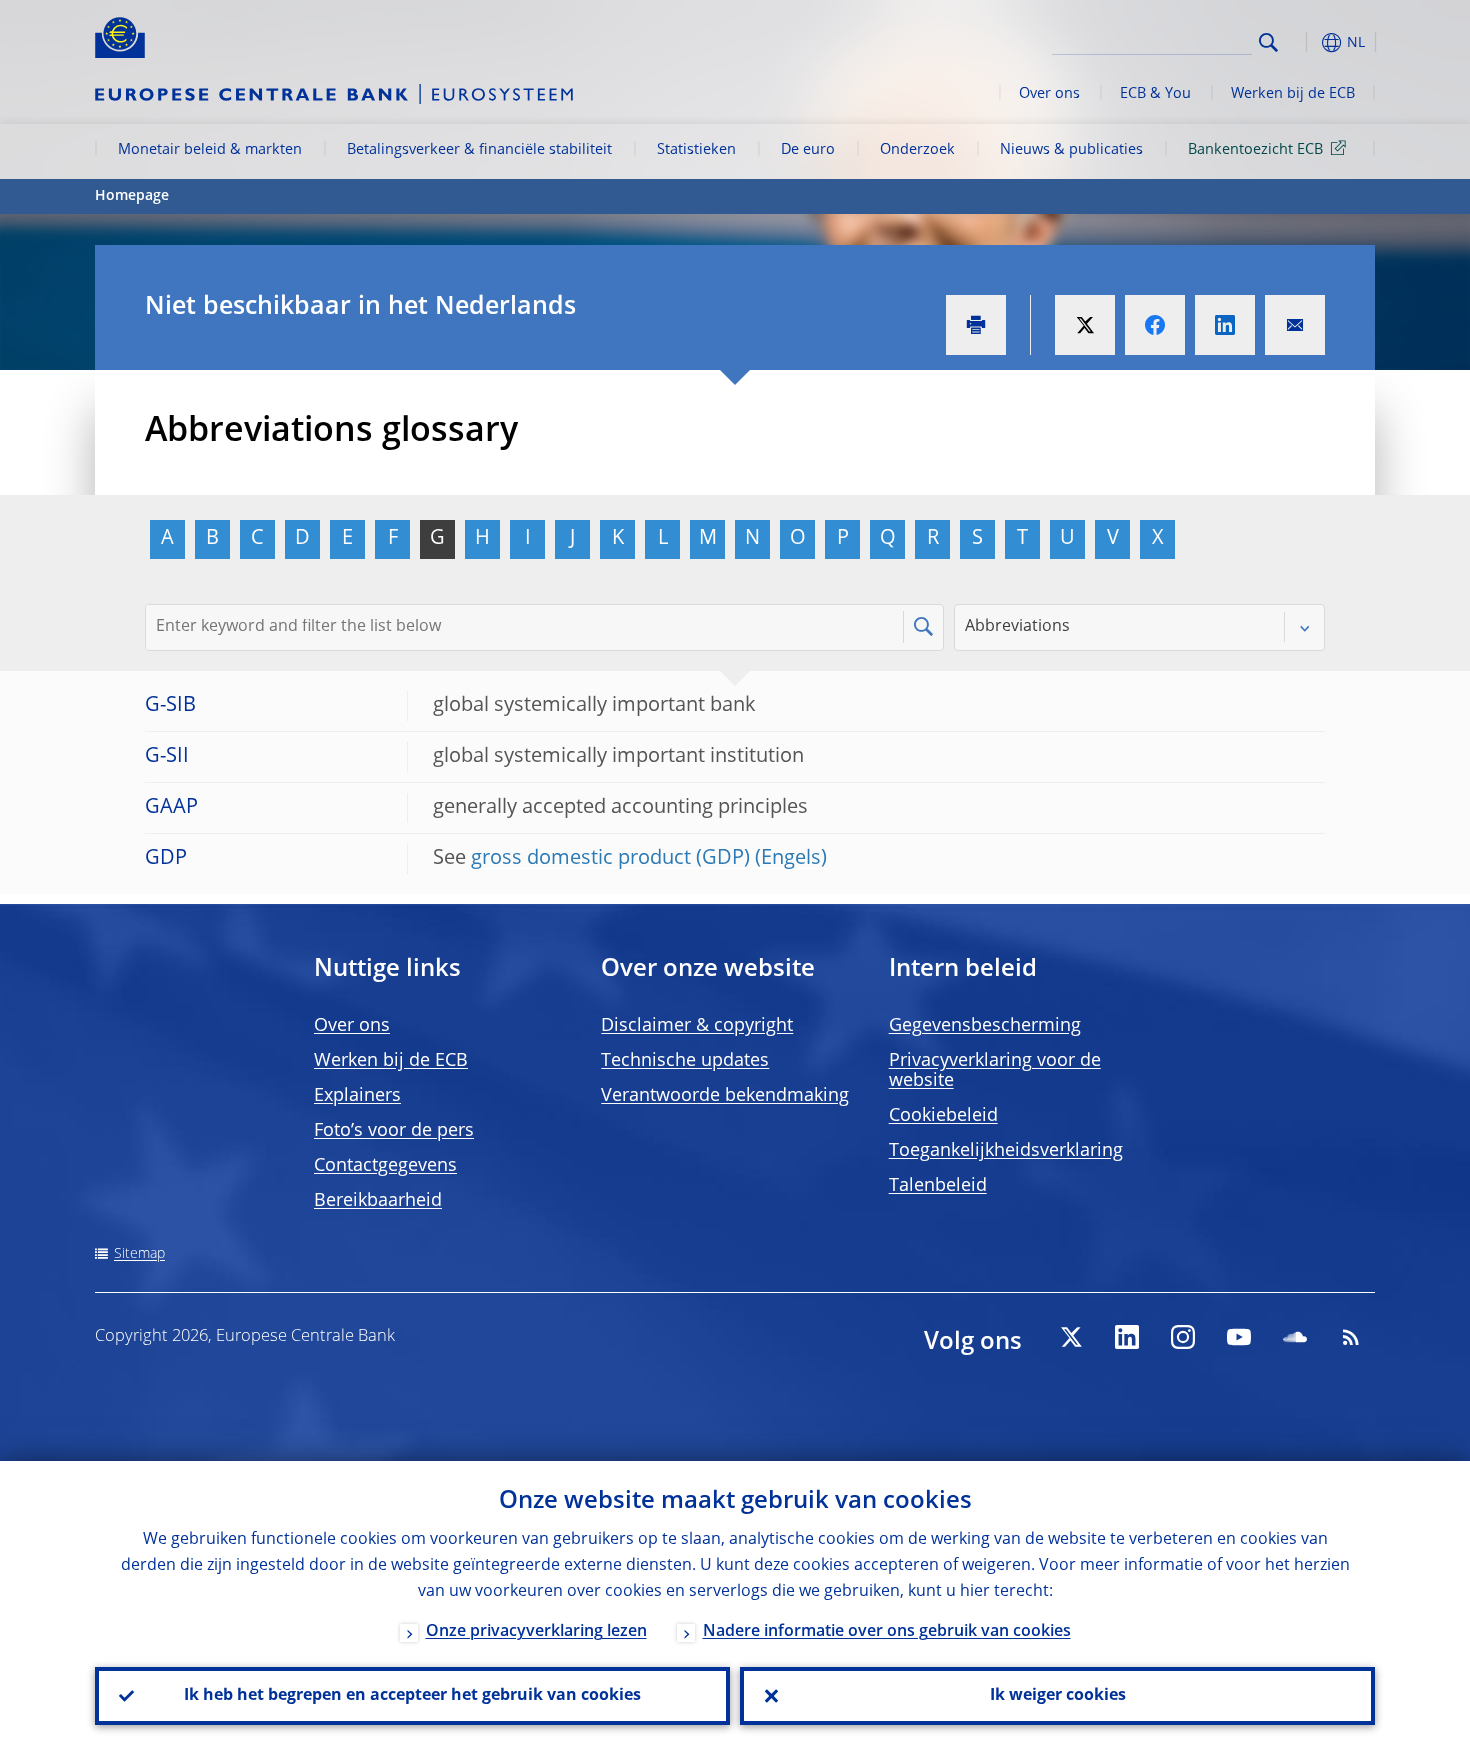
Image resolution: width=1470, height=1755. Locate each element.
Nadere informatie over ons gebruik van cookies (887, 1632)
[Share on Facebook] (1155, 325)
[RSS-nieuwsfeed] (1351, 1337)
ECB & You (1155, 94)
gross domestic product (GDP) (610, 859)
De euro (808, 150)
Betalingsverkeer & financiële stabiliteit (479, 150)
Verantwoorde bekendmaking (725, 1096)
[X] (1071, 1337)
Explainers (357, 1096)
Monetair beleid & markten (210, 150)
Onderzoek (917, 150)
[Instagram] (1183, 1337)
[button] (1305, 42)
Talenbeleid (938, 1186)
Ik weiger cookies (1058, 1696)
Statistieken (696, 150)
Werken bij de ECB (1293, 94)
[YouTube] (1239, 1337)
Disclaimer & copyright (697, 1026)
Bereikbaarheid (378, 1201)
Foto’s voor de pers (394, 1131)
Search (1268, 42)
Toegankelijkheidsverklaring (1006, 1151)
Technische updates (685, 1061)
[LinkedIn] (1127, 1337)
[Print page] (976, 325)
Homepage (132, 196)
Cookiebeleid (943, 1116)
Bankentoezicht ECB (1255, 150)
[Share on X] (1085, 325)
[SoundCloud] (1295, 1337)
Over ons (1049, 94)
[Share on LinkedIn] (1225, 325)
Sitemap (139, 1254)
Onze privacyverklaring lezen (536, 1632)
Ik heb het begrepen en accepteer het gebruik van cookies (412, 1696)
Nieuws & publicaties (1071, 150)
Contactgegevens (385, 1166)
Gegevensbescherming (985, 1026)
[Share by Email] (1295, 325)
